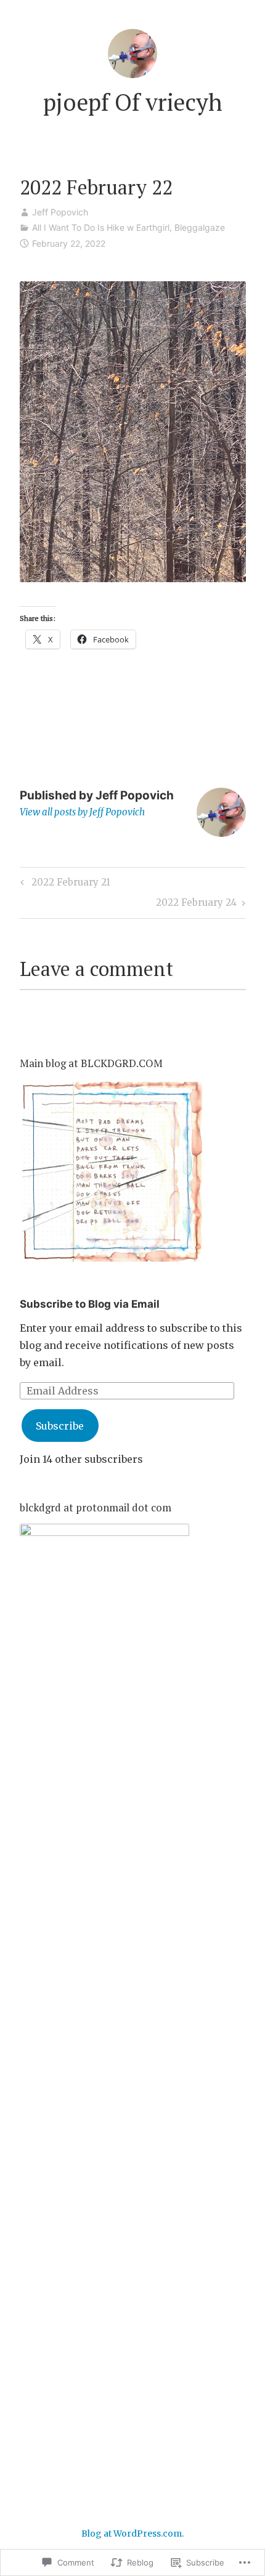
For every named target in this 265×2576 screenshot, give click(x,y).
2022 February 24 (196, 905)
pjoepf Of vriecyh (133, 102)
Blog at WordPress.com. (132, 2534)
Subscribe (60, 1426)
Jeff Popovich (60, 212)
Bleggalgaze (200, 227)
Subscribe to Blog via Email (90, 1304)
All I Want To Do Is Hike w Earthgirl (101, 227)
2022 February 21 (63, 884)
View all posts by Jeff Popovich (82, 812)
